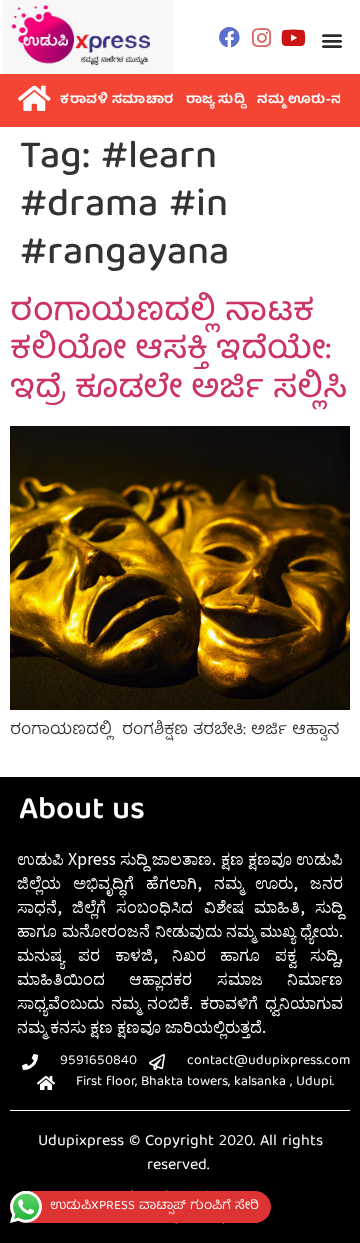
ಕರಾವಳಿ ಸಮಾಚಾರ (117, 100)
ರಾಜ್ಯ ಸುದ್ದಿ (216, 100)
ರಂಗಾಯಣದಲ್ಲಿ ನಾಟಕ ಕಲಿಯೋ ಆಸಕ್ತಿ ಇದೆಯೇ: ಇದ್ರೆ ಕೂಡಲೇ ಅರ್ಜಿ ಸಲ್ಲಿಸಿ (178, 352)
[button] (332, 39)
